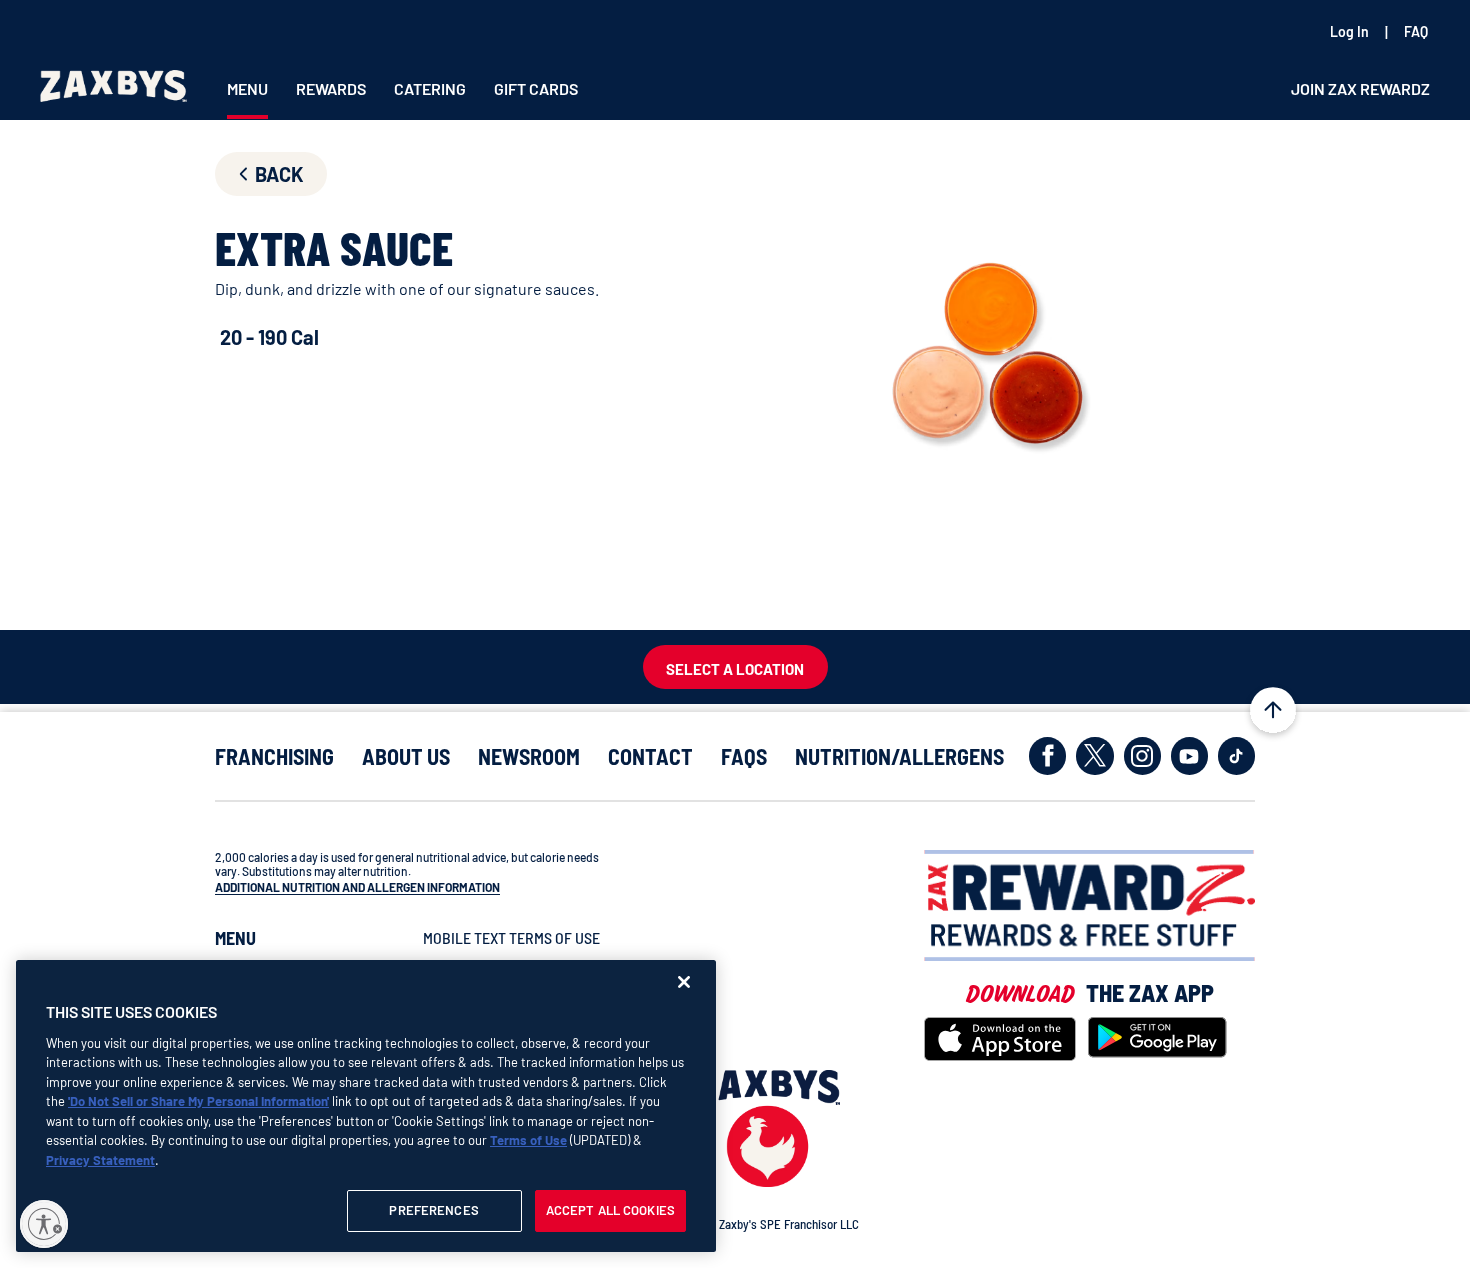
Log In (1349, 31)
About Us (406, 756)
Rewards (331, 88)
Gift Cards (536, 88)
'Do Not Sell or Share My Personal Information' (198, 1101)
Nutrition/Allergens (899, 756)
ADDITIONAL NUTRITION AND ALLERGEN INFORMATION (357, 887)
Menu (247, 88)
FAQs (744, 756)
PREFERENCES (433, 1210)
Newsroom (529, 756)
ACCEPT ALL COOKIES (610, 1210)
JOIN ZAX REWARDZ (1360, 88)
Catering (430, 88)
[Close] (684, 982)
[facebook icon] (1047, 755)
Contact (650, 756)
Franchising (274, 756)
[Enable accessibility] (44, 1224)
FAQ (1416, 31)
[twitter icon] (1094, 755)
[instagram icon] (1142, 755)
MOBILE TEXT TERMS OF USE (511, 937)
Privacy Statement (100, 1160)
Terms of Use (528, 1140)
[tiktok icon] (1236, 755)
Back (279, 174)
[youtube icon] (1189, 755)
